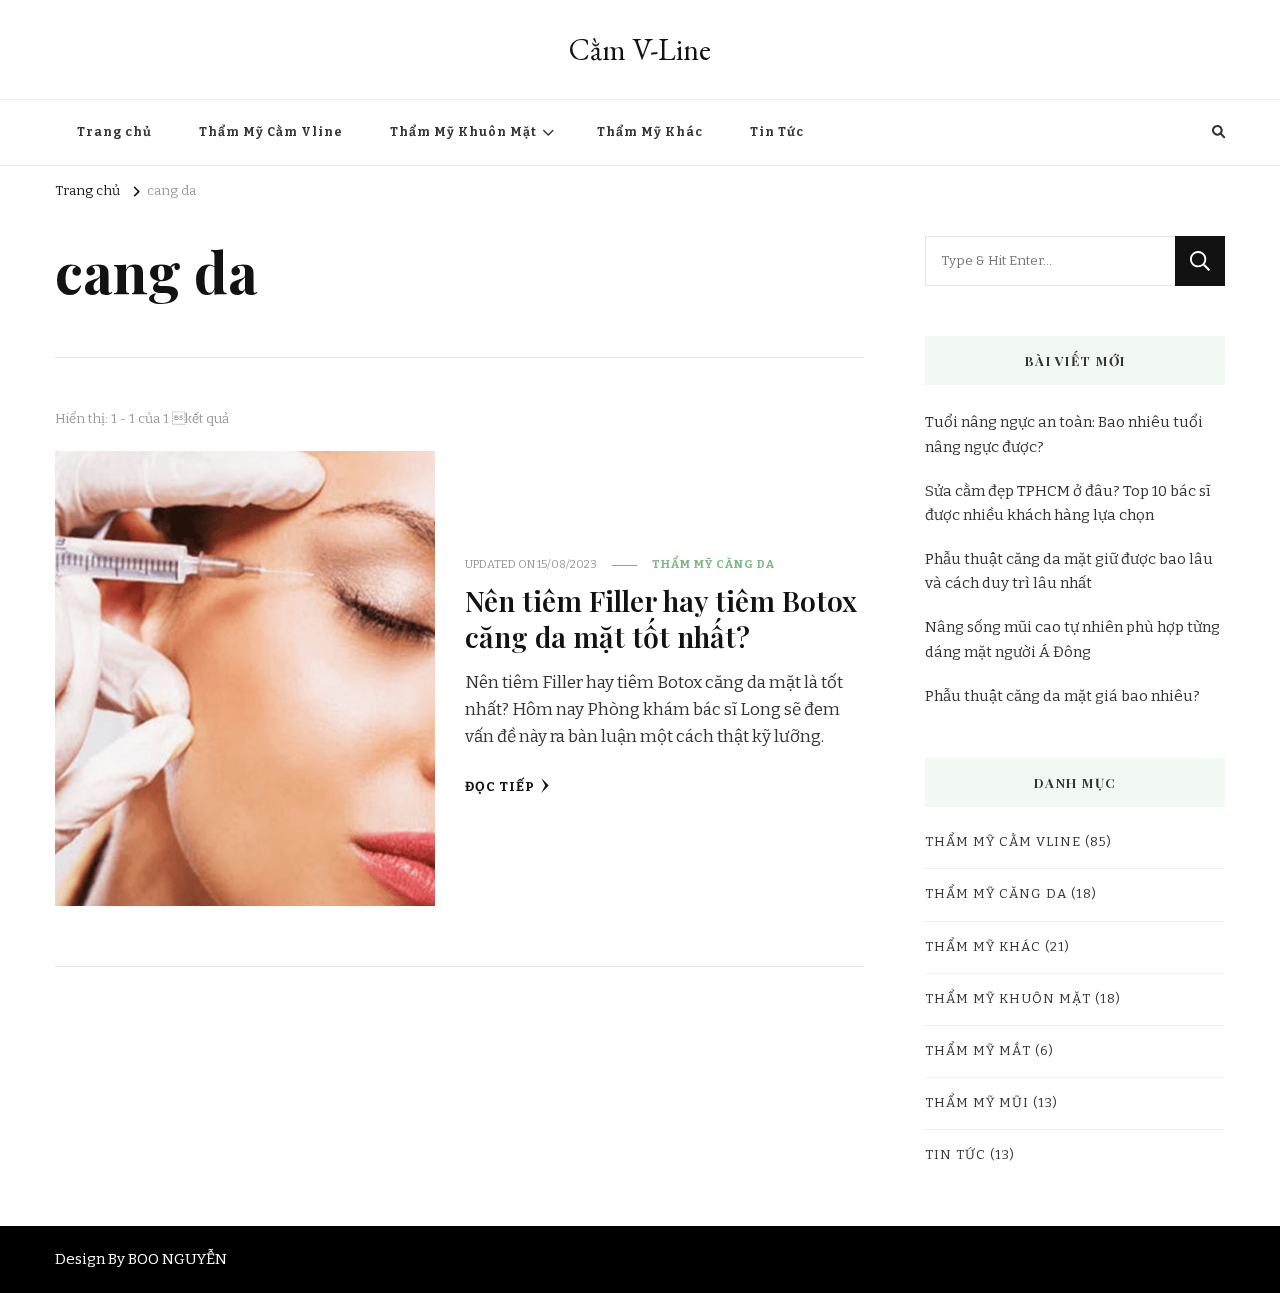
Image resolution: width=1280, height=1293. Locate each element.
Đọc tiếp (500, 787)
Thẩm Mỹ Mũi (977, 1103)
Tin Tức (777, 132)
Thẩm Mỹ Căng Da (713, 564)
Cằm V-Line (640, 49)
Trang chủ (114, 132)
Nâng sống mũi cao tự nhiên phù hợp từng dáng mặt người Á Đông (1072, 639)
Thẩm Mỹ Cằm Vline (271, 132)
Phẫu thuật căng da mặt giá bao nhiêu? (1062, 696)
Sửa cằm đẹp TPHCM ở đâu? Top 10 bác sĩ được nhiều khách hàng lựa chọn (1068, 503)
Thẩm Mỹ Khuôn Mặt (463, 132)
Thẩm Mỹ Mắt (978, 1051)
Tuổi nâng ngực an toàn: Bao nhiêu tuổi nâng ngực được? (1064, 434)
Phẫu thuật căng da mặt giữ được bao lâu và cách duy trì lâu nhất (1069, 571)
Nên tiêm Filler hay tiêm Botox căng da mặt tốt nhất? (661, 617)
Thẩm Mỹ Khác (650, 132)
